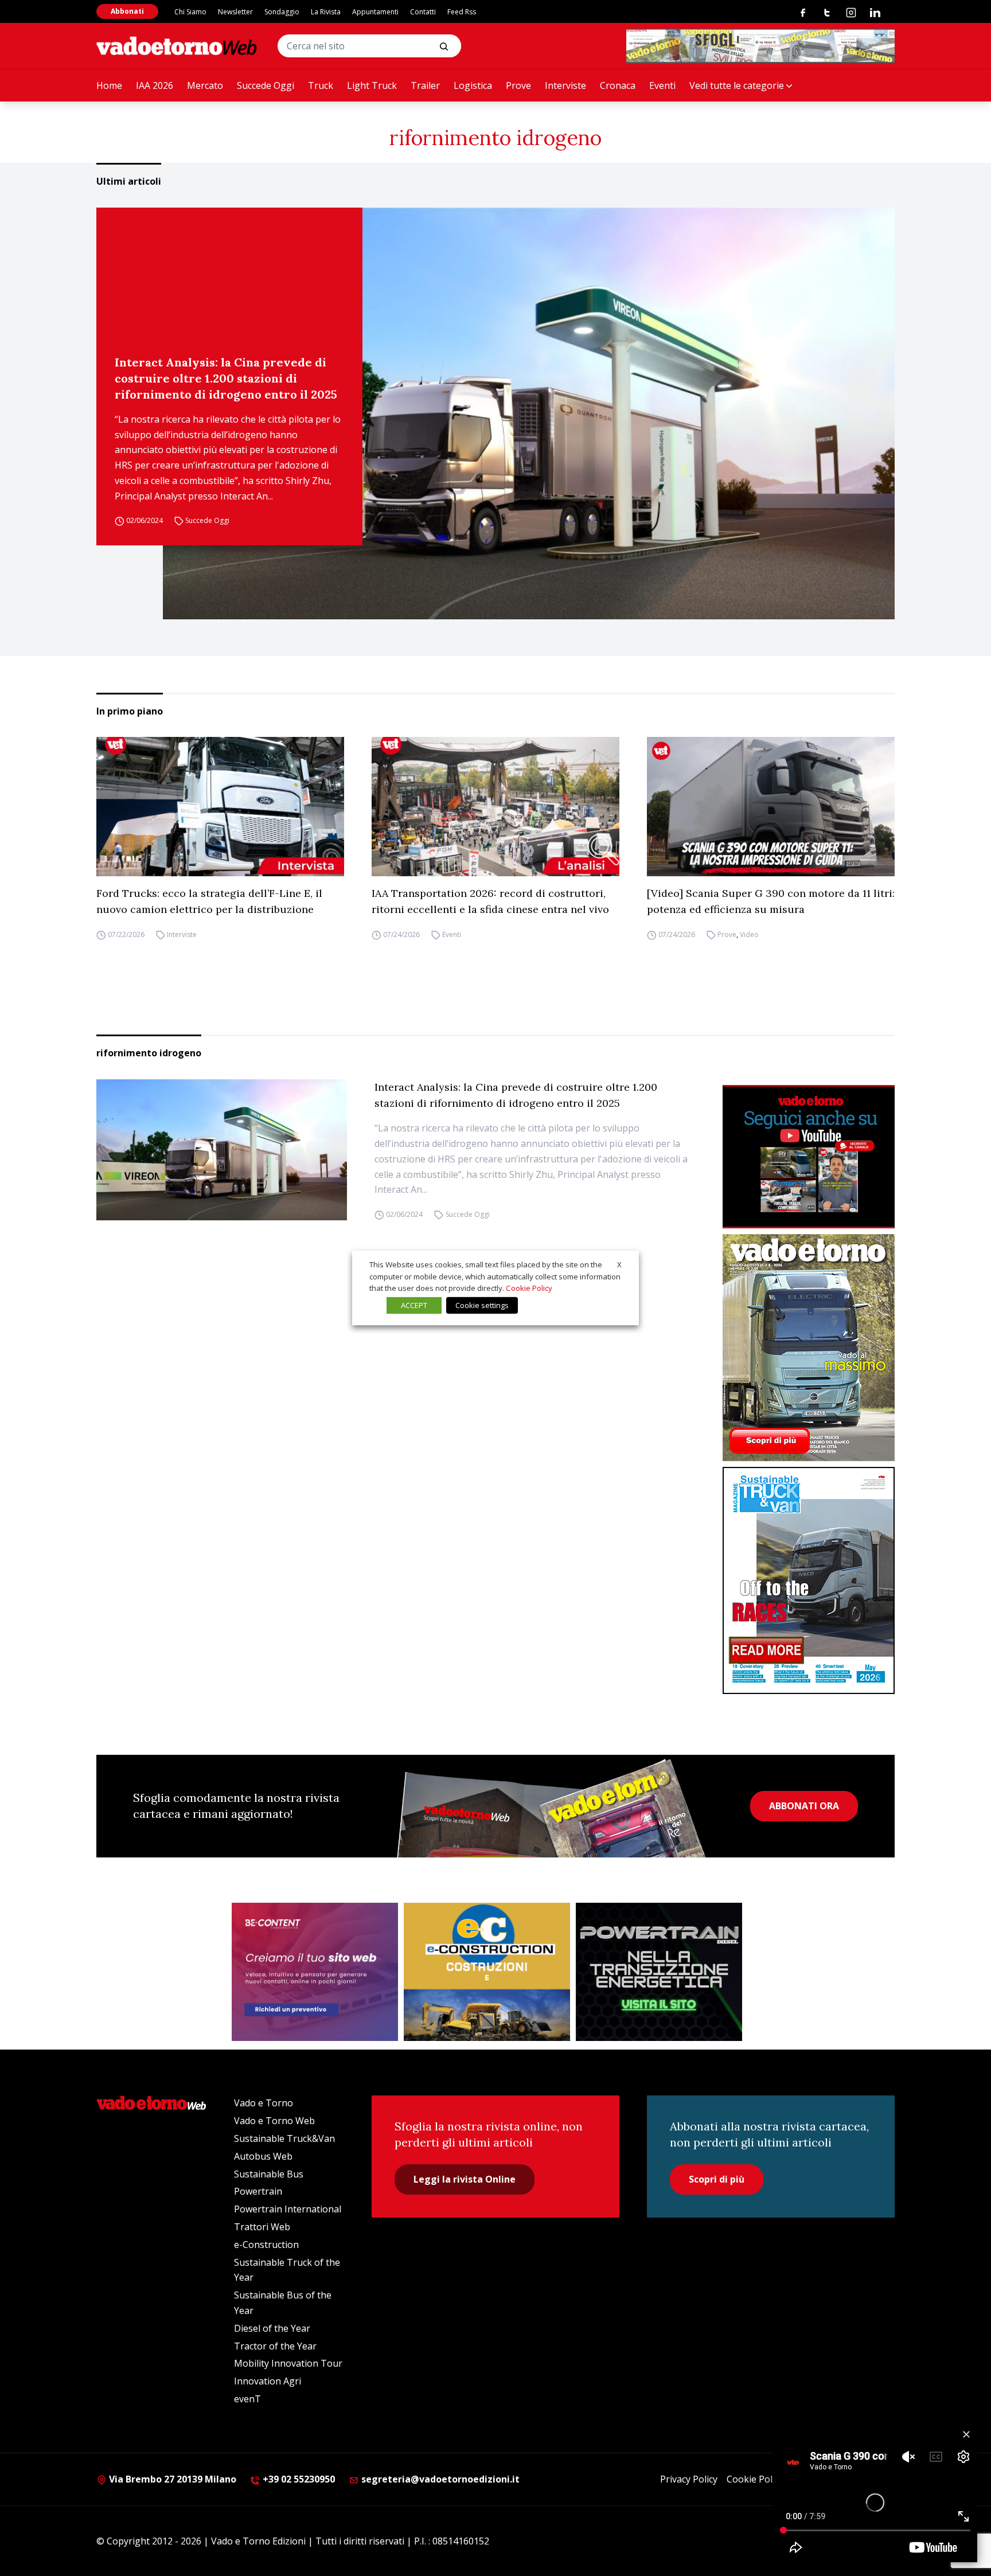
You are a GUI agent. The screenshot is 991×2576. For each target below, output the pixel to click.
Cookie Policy (755, 2479)
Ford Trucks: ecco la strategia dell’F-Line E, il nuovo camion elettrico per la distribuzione (209, 901)
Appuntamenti (375, 12)
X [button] (619, 1264)
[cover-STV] (809, 1580)
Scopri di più (717, 2179)
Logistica (473, 85)
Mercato (205, 85)
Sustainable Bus (269, 2174)
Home (109, 85)
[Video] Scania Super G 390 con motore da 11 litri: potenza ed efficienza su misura (771, 901)
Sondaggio (282, 12)
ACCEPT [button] (414, 1305)
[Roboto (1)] (809, 1157)
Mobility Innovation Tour (288, 2363)
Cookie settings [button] (482, 1305)
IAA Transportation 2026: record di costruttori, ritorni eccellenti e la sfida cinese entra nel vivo (490, 901)
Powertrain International (288, 2209)
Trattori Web (262, 2227)
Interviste (565, 85)
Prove (518, 85)
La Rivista (326, 12)
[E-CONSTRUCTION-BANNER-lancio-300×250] (487, 1972)
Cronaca (618, 85)
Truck (321, 85)
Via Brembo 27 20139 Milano (171, 2479)
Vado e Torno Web (274, 2121)
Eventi (662, 85)
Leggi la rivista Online (465, 2179)
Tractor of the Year (275, 2346)
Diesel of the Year (272, 2328)
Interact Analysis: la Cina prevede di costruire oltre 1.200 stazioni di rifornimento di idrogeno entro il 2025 (226, 378)
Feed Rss (462, 12)
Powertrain (258, 2191)
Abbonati (127, 11)
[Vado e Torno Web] (177, 46)
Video (749, 934)
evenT (247, 2399)
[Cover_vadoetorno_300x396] (809, 1348)
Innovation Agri (268, 2381)
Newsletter (235, 12)
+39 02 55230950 (298, 2479)
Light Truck (372, 85)
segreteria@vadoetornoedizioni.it (439, 2479)
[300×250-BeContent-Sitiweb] (315, 1972)
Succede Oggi (266, 85)
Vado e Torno (264, 2103)
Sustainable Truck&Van (284, 2138)
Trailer (425, 85)
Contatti (423, 12)
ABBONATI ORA (804, 1806)
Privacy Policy (689, 2479)
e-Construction (266, 2245)
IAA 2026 (155, 85)
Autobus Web (263, 2156)
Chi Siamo (190, 12)
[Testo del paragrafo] (760, 46)
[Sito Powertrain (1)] (659, 1972)
